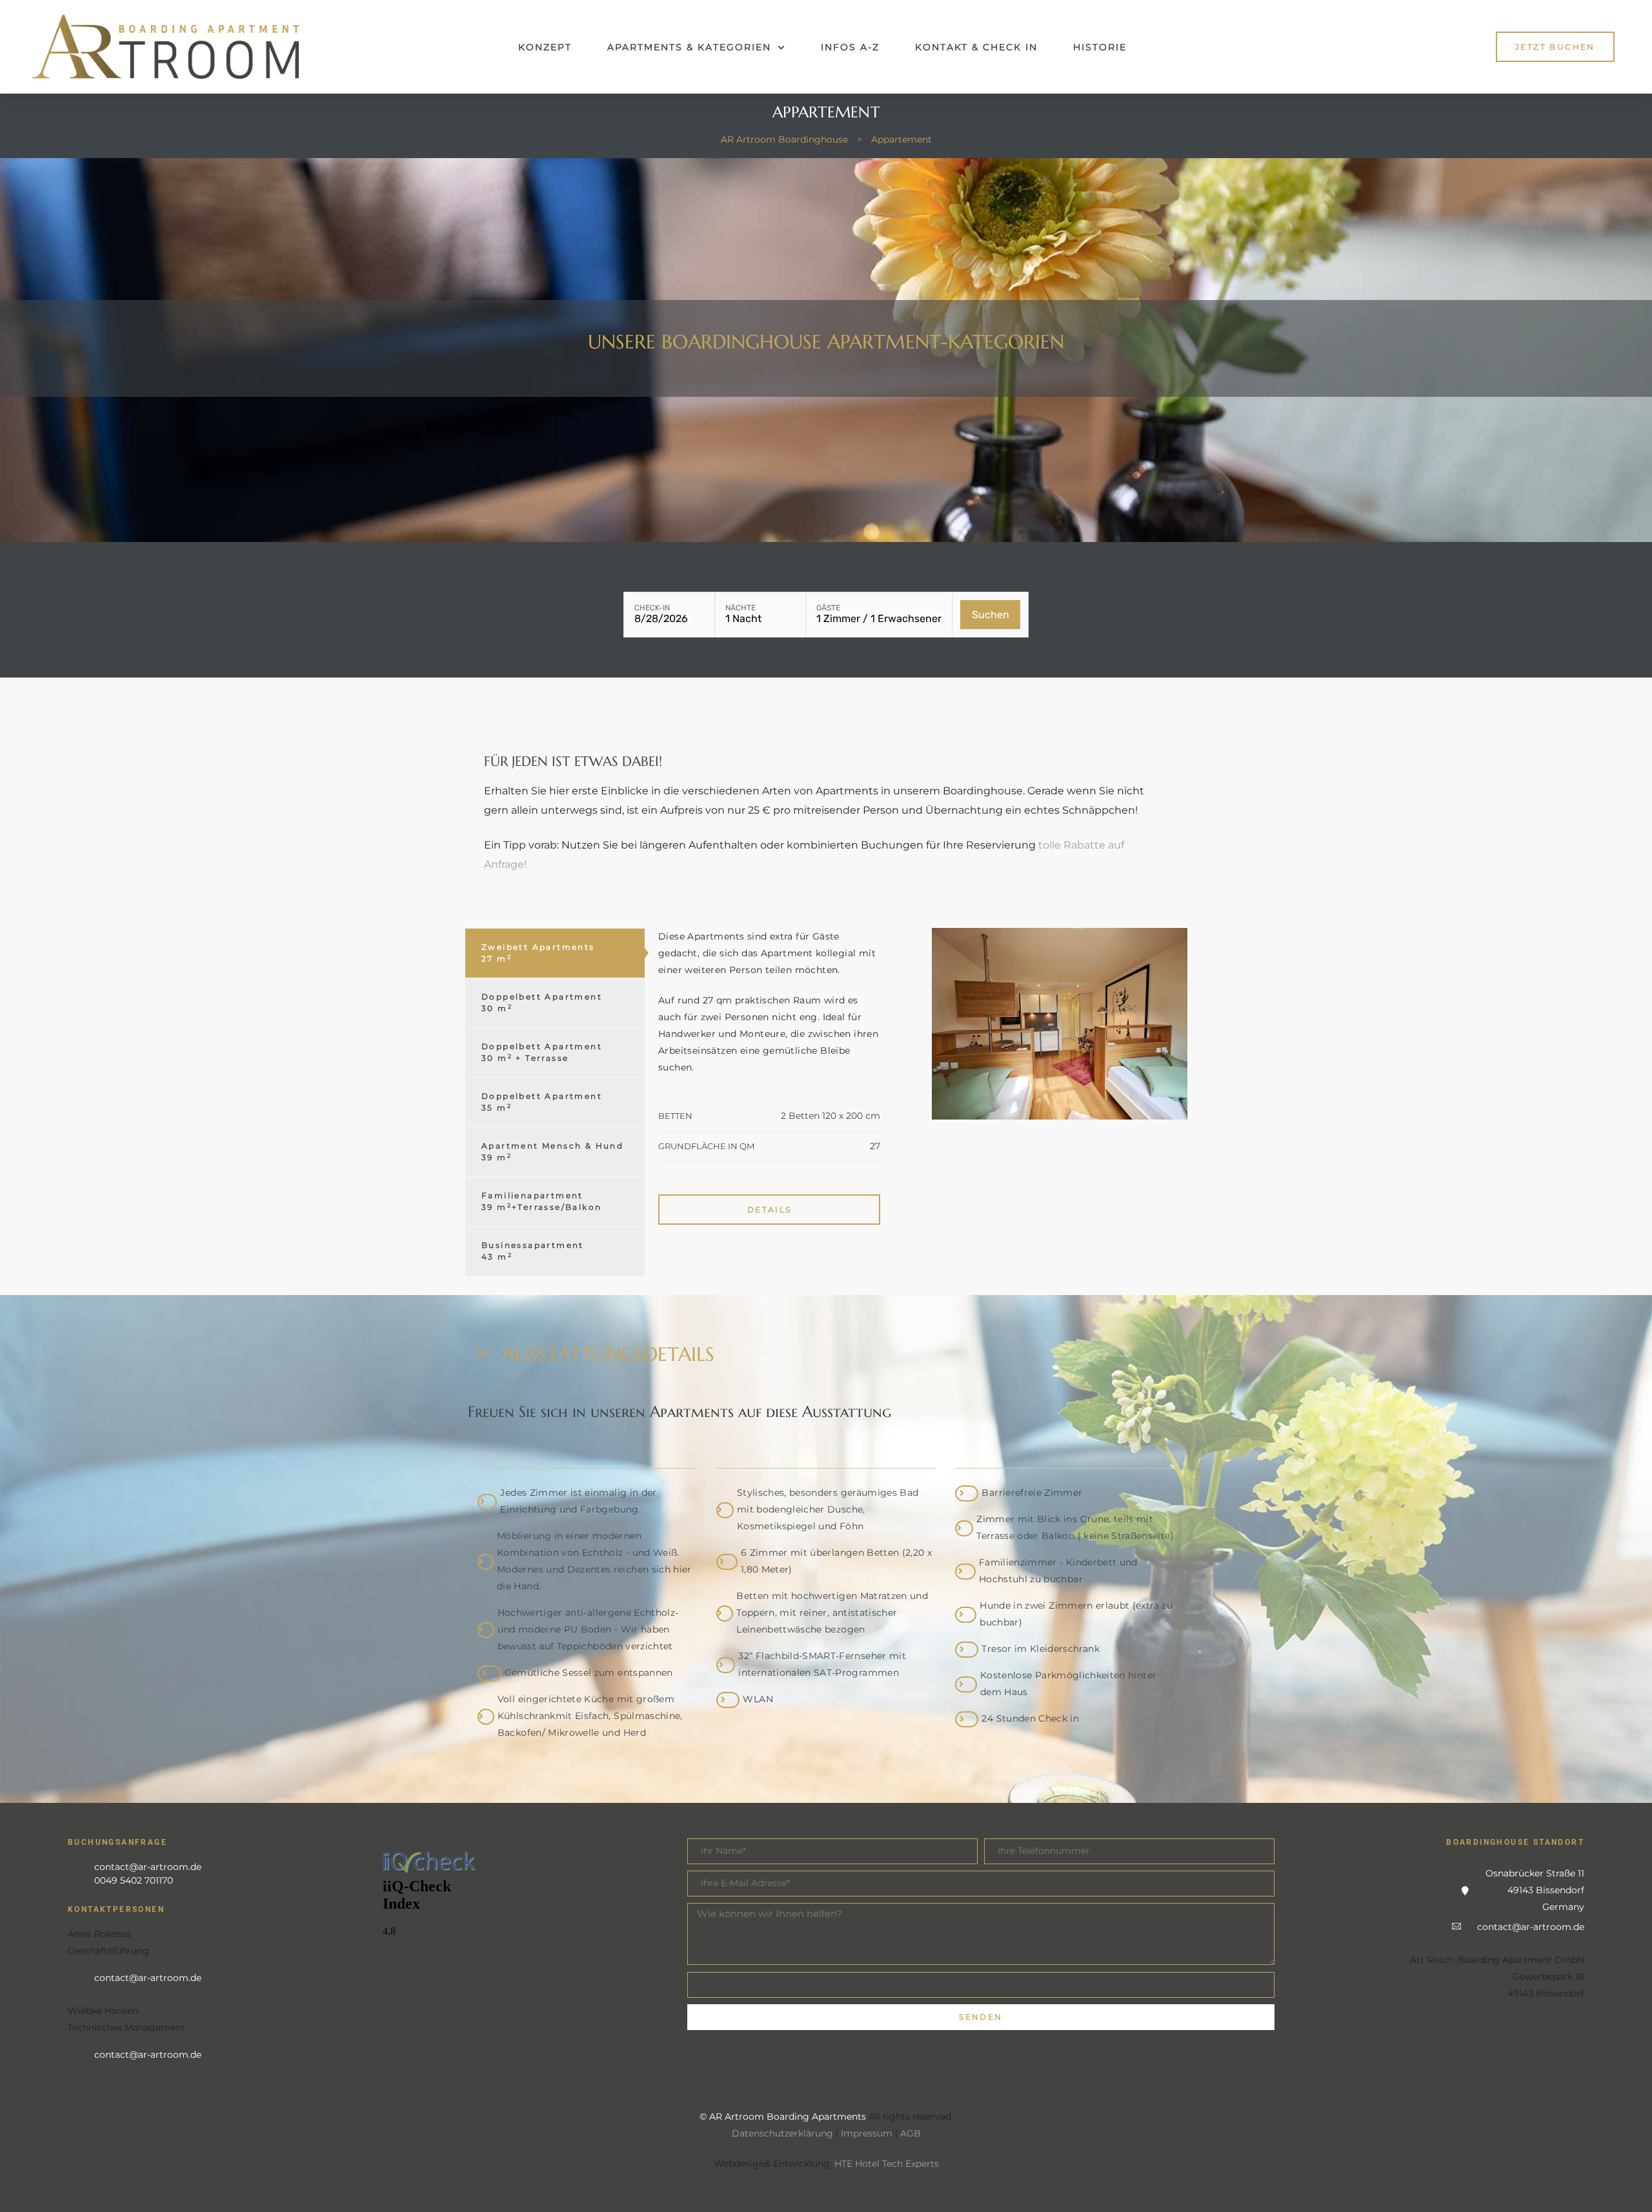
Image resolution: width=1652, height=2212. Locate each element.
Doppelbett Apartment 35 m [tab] (542, 1102)
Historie (1100, 47)
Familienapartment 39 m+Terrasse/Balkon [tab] (541, 1201)
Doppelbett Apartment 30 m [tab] (542, 1002)
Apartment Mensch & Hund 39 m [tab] (552, 1151)
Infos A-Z (850, 47)
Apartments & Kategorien (689, 47)
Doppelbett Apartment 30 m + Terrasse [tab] (542, 1052)
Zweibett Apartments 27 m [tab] (538, 953)
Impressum (867, 2133)
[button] (1555, 47)
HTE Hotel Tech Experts (887, 2164)
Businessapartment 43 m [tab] (533, 1251)
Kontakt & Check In (976, 47)
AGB (911, 2133)
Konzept (545, 47)
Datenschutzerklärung (782, 2133)
